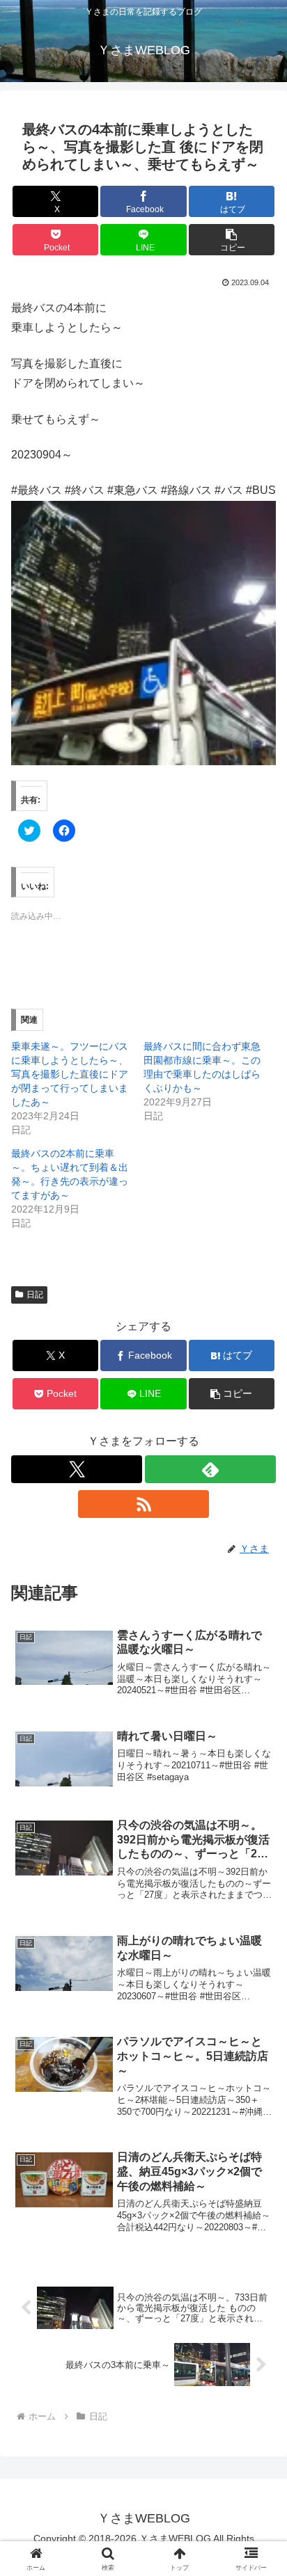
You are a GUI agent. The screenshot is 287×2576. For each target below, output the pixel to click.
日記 (35, 1295)
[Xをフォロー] (77, 1469)
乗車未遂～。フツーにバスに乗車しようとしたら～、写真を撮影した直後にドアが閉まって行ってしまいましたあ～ (70, 1074)
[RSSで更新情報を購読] (143, 1504)
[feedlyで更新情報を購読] (210, 1469)
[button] (232, 240)
